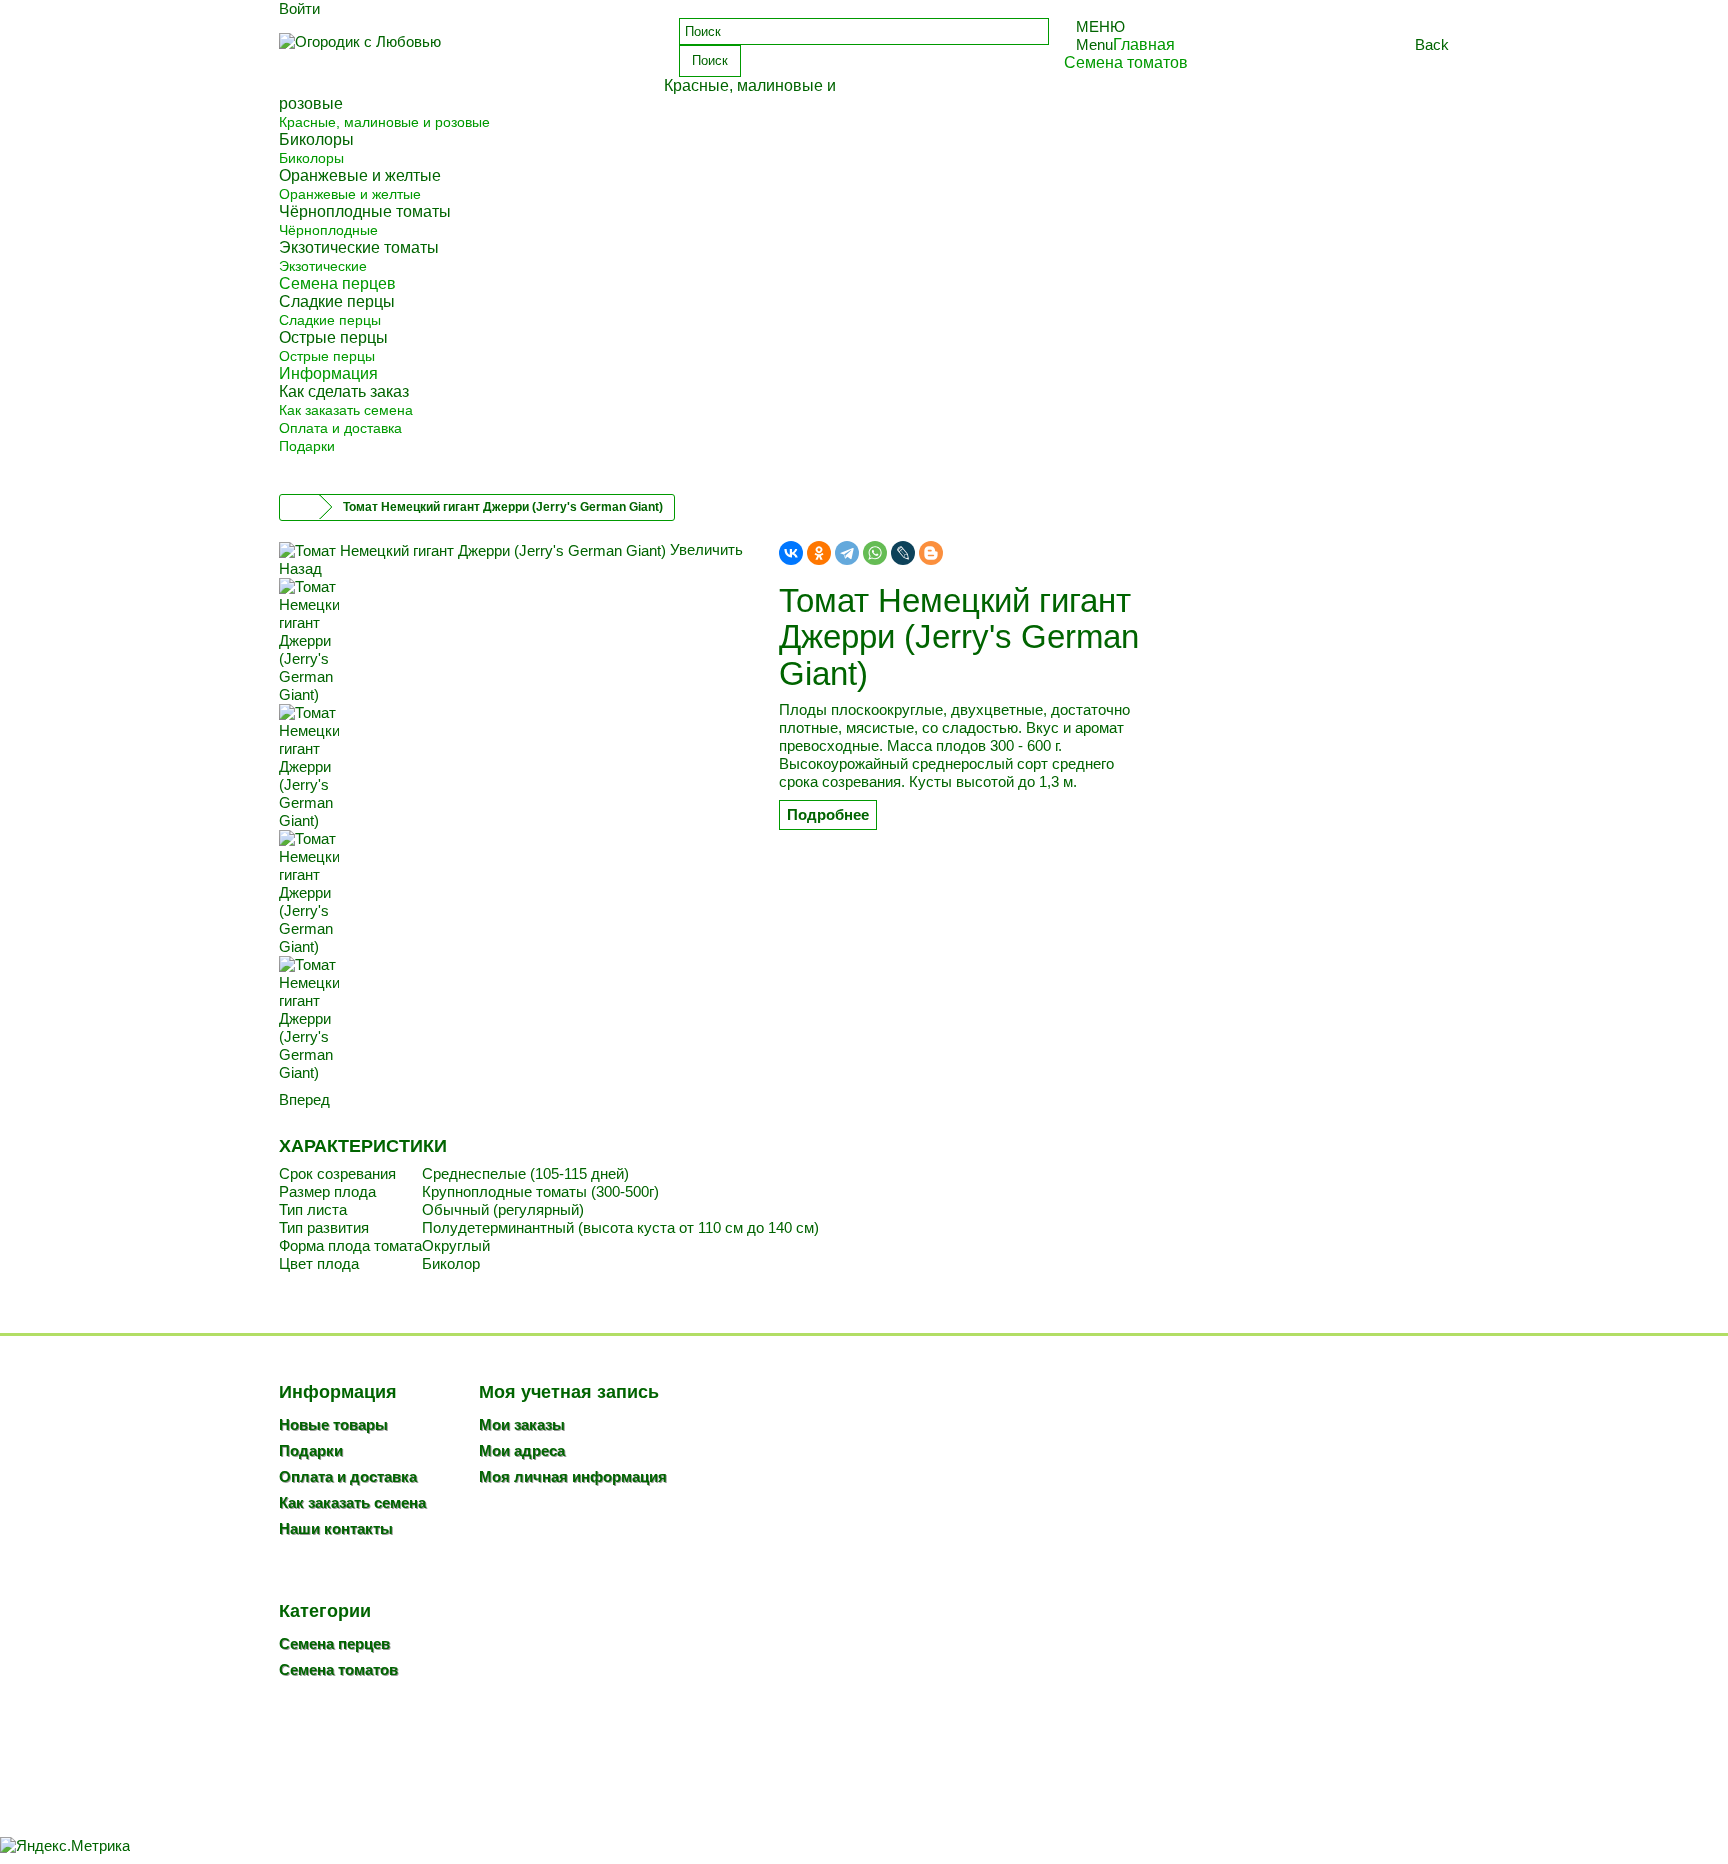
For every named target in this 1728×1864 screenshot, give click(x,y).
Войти (299, 8)
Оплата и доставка (340, 428)
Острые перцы (327, 356)
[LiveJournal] (903, 553)
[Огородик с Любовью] (464, 57)
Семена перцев (334, 1643)
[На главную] (300, 507)
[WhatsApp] (875, 553)
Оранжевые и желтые (350, 194)
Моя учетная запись (569, 1392)
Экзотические (323, 266)
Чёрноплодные (328, 230)
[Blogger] (931, 553)
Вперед (304, 1099)
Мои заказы (522, 1424)
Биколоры (311, 158)
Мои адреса (522, 1450)
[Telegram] (847, 553)
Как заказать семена (346, 410)
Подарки (307, 446)
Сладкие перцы (330, 320)
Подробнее (828, 814)
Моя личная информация (573, 1476)
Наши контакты (336, 1528)
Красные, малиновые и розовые (384, 122)
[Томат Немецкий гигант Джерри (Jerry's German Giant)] (514, 641)
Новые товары (333, 1424)
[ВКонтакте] (791, 553)
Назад (300, 568)
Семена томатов (338, 1669)
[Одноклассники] (819, 553)
